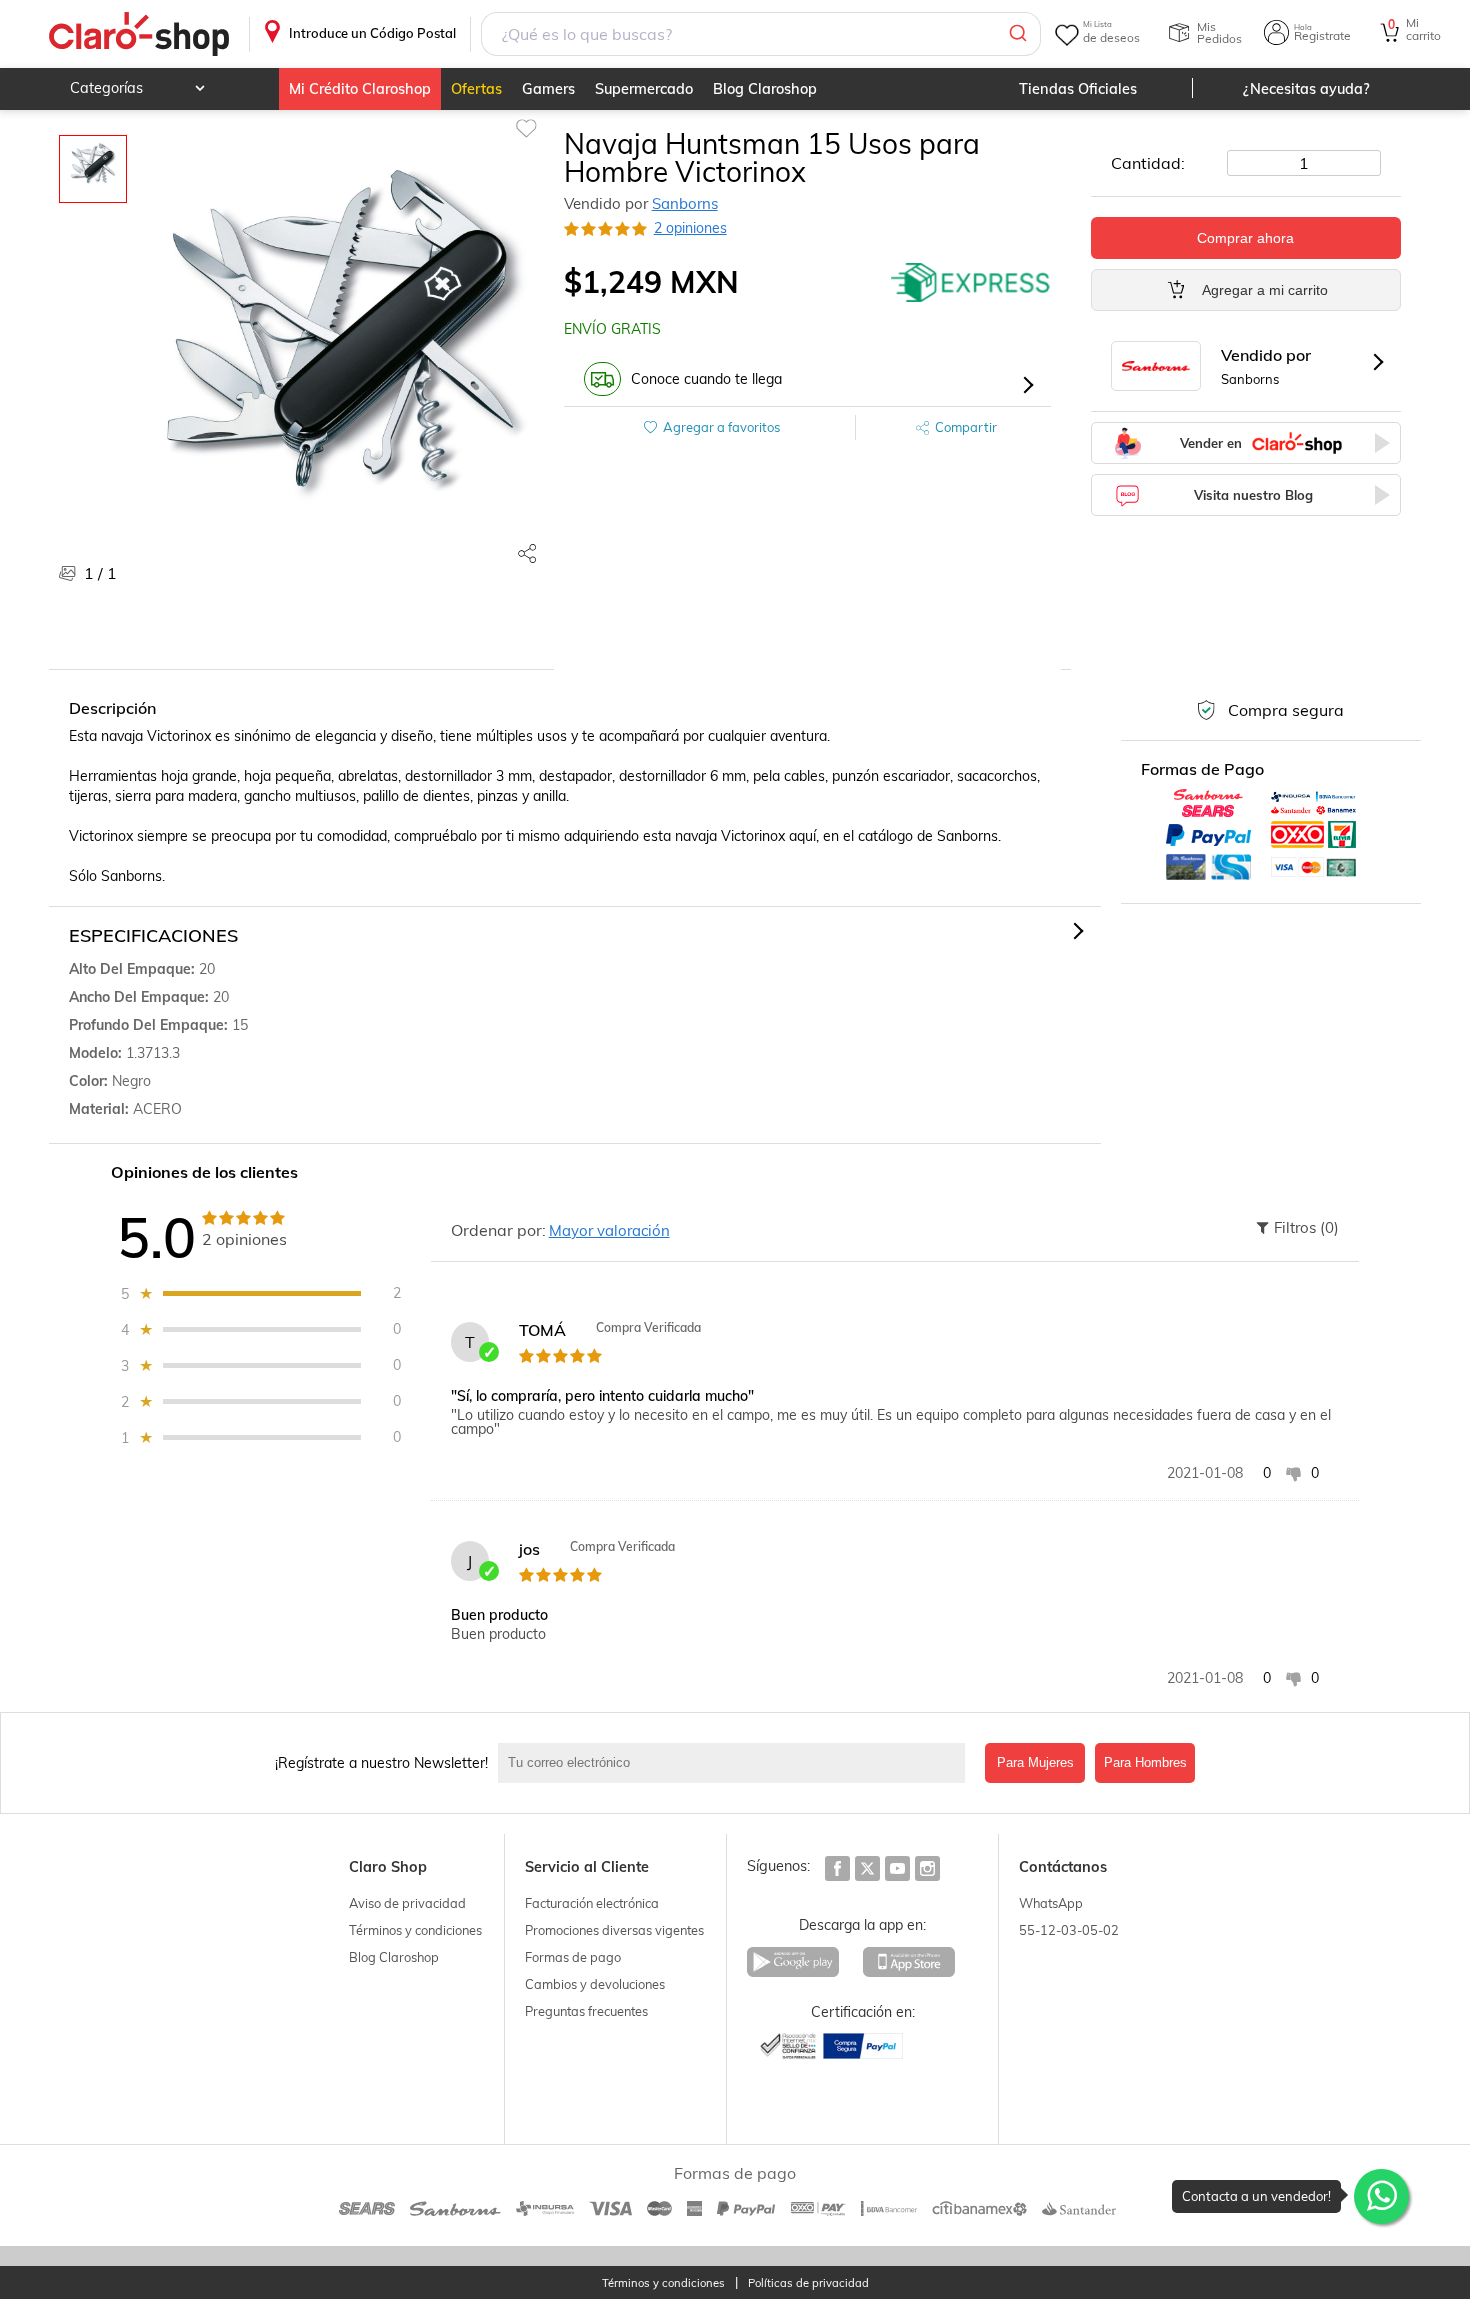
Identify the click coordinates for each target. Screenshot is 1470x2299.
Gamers (548, 89)
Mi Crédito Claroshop (360, 89)
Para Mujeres (1035, 1762)
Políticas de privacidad (808, 2283)
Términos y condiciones (415, 1930)
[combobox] (760, 34)
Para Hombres (1145, 1762)
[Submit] (1016, 34)
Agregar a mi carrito (1265, 290)
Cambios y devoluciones (595, 1984)
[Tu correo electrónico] (736, 1763)
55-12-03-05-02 (1069, 1930)
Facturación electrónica (592, 1903)
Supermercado (644, 89)
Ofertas (476, 89)
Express (971, 282)
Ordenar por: (498, 1230)
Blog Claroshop (765, 89)
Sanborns (685, 203)
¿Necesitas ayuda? (1306, 89)
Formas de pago (573, 1957)
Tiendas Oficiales (1078, 89)
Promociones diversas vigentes (614, 1930)
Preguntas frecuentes (586, 2011)
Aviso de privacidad (407, 1903)
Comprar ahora (1245, 238)
